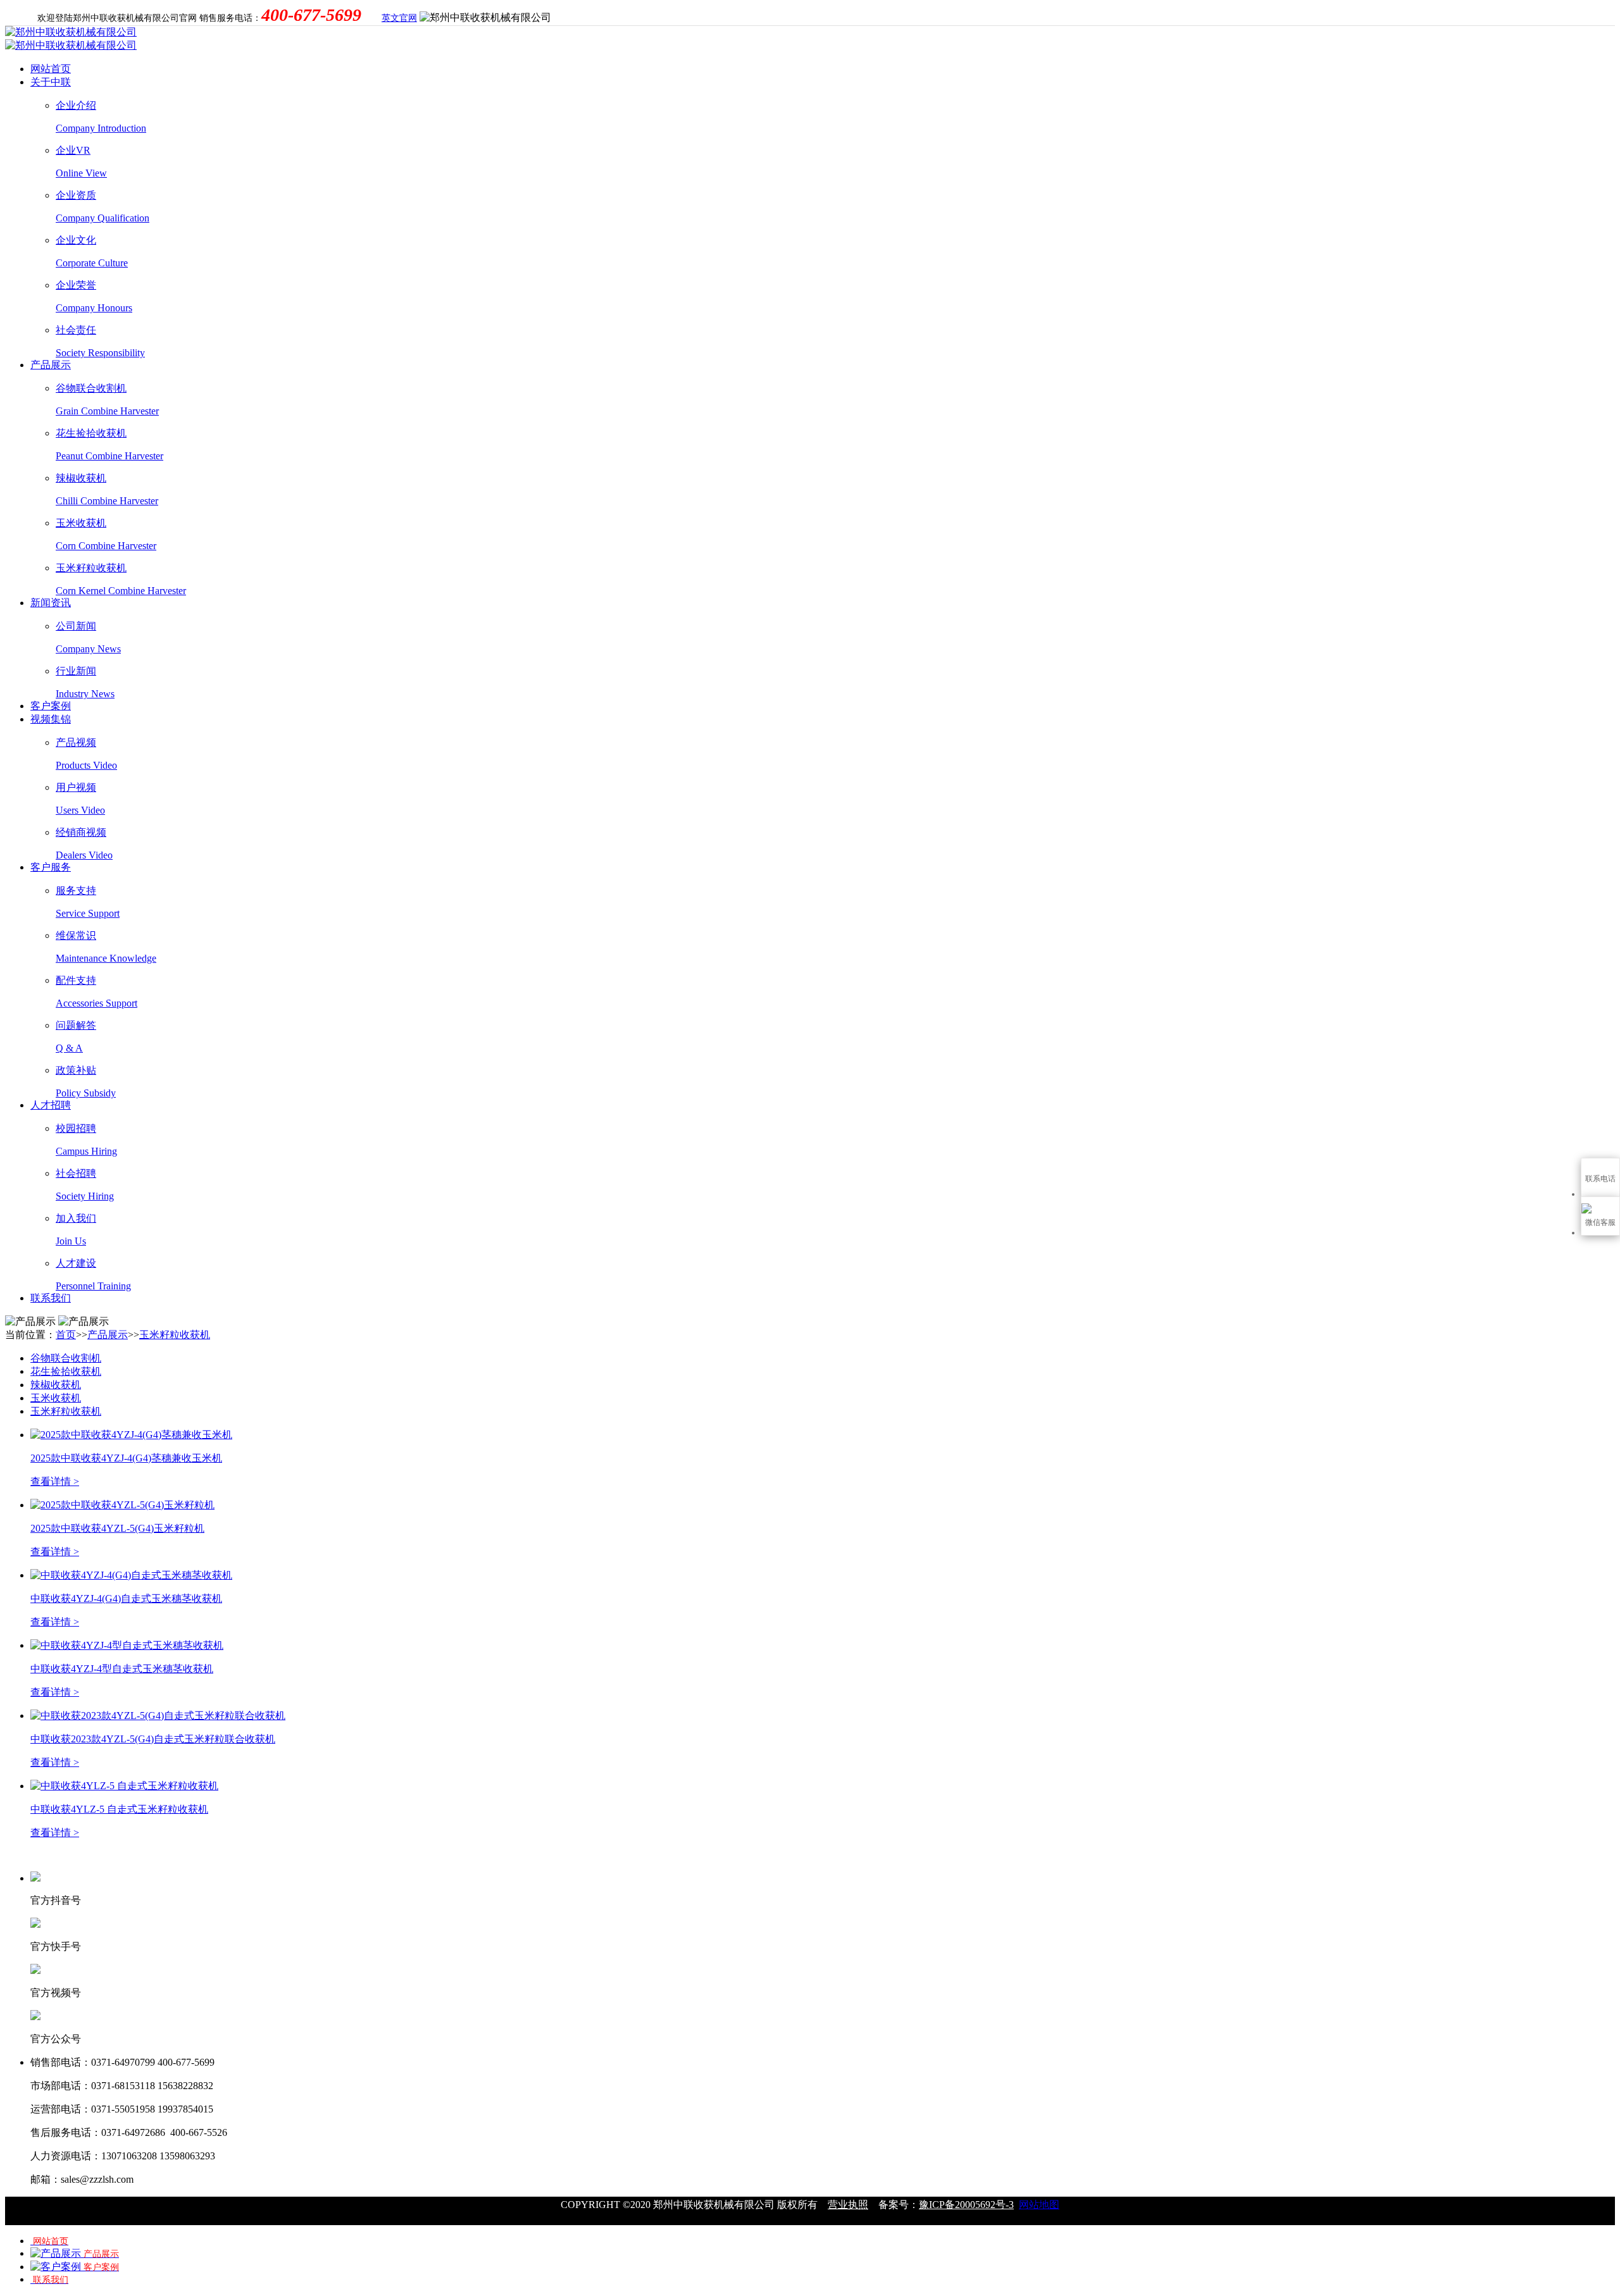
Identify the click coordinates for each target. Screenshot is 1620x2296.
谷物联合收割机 (66, 1358)
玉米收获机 (56, 1398)
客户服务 (51, 867)
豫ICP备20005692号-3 (966, 2205)
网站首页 (51, 69)
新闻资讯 (51, 603)
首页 (66, 1335)
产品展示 (51, 365)
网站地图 (1039, 2205)
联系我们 (51, 1298)
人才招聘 (51, 1105)
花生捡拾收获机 (66, 1371)
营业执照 (848, 2205)
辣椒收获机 (56, 1385)
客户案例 (51, 706)
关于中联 (51, 82)
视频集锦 (51, 719)
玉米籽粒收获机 (175, 1335)
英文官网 (399, 18)
